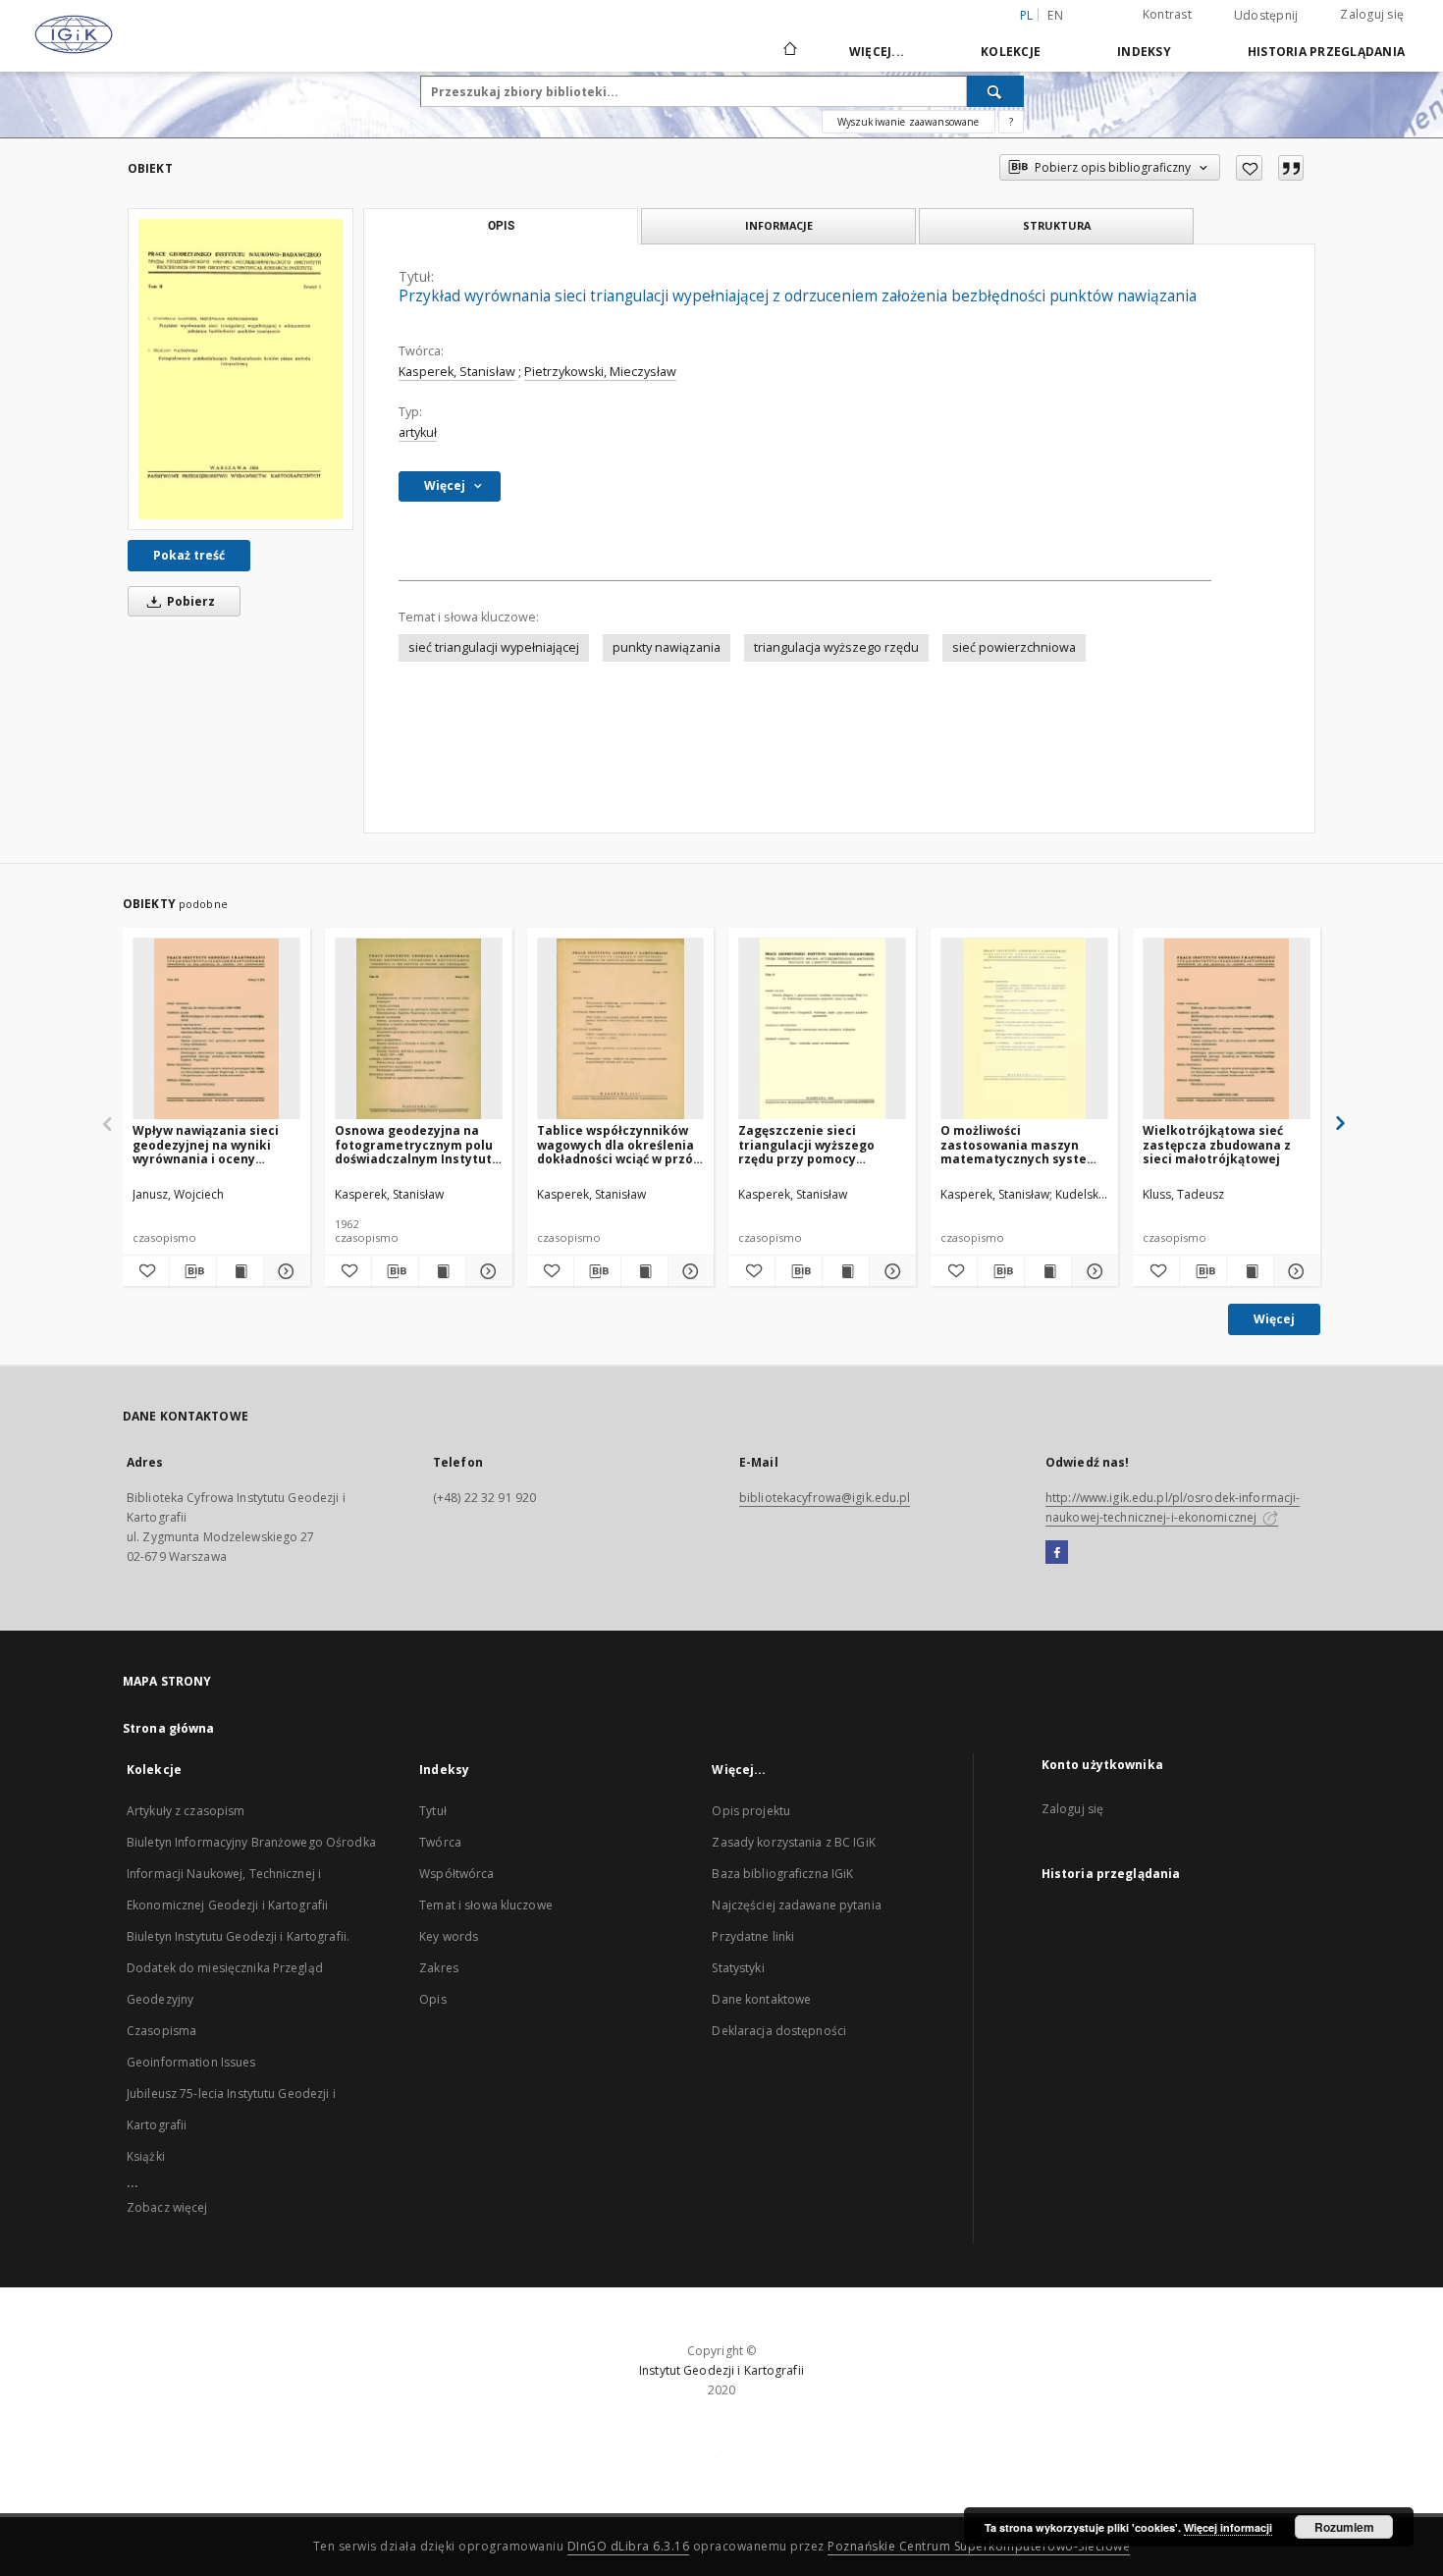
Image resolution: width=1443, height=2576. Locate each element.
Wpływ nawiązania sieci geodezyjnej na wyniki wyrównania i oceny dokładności (206, 1144)
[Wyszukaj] (995, 91)
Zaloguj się (1372, 14)
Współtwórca (456, 1874)
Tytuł (433, 1811)
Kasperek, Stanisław (457, 372)
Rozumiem (1344, 2527)
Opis (432, 1999)
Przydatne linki (753, 1936)
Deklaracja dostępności (779, 2031)
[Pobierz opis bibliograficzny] (193, 1271)
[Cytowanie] (1291, 168)
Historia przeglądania (1326, 52)
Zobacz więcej (167, 2207)
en (1055, 15)
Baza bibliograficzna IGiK (782, 1874)
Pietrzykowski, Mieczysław (600, 372)
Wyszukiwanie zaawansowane (909, 122)
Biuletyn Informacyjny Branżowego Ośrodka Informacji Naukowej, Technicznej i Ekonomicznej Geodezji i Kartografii (251, 1874)
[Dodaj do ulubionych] (1249, 168)
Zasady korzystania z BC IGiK (793, 1842)
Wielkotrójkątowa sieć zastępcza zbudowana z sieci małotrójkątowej (1217, 1144)
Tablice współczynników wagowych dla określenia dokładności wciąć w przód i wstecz (619, 1144)
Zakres (439, 1968)
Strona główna (169, 1728)
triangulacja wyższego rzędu (836, 647)
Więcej (1274, 1319)
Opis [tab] (501, 226)
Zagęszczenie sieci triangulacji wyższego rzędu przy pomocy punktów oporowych (806, 1144)
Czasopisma (161, 2031)
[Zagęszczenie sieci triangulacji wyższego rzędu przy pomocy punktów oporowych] (822, 1029)
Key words (449, 1936)
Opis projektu (751, 1811)
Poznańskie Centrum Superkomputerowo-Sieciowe (979, 2546)
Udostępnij (1266, 16)
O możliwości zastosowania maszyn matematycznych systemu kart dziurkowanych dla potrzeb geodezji (1023, 1144)
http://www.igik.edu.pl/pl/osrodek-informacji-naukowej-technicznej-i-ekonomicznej (1173, 1507)
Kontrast (1167, 14)
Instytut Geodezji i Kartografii (721, 2370)
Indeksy (1144, 52)
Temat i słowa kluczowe (486, 1905)
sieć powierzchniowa (1014, 647)
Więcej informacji (1228, 2527)
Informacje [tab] (779, 225)
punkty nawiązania (667, 647)
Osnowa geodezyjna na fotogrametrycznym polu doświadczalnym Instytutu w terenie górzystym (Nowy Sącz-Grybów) (417, 1144)
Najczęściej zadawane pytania (796, 1905)
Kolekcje (1011, 52)
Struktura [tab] (1057, 225)
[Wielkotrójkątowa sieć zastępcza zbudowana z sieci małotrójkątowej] (1227, 1029)
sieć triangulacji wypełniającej (494, 647)
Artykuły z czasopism (186, 1811)
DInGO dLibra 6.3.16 (629, 2546)
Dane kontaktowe (761, 1999)
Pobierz (189, 601)
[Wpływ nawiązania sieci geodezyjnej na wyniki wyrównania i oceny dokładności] (216, 1029)
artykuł (418, 432)
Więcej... (877, 52)
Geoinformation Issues (191, 2062)
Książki (146, 2156)
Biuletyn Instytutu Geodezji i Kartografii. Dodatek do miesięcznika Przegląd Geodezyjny (238, 1968)
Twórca (440, 1842)
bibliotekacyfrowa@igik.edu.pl (825, 1498)
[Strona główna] (789, 51)
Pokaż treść (189, 555)
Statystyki (738, 1968)
